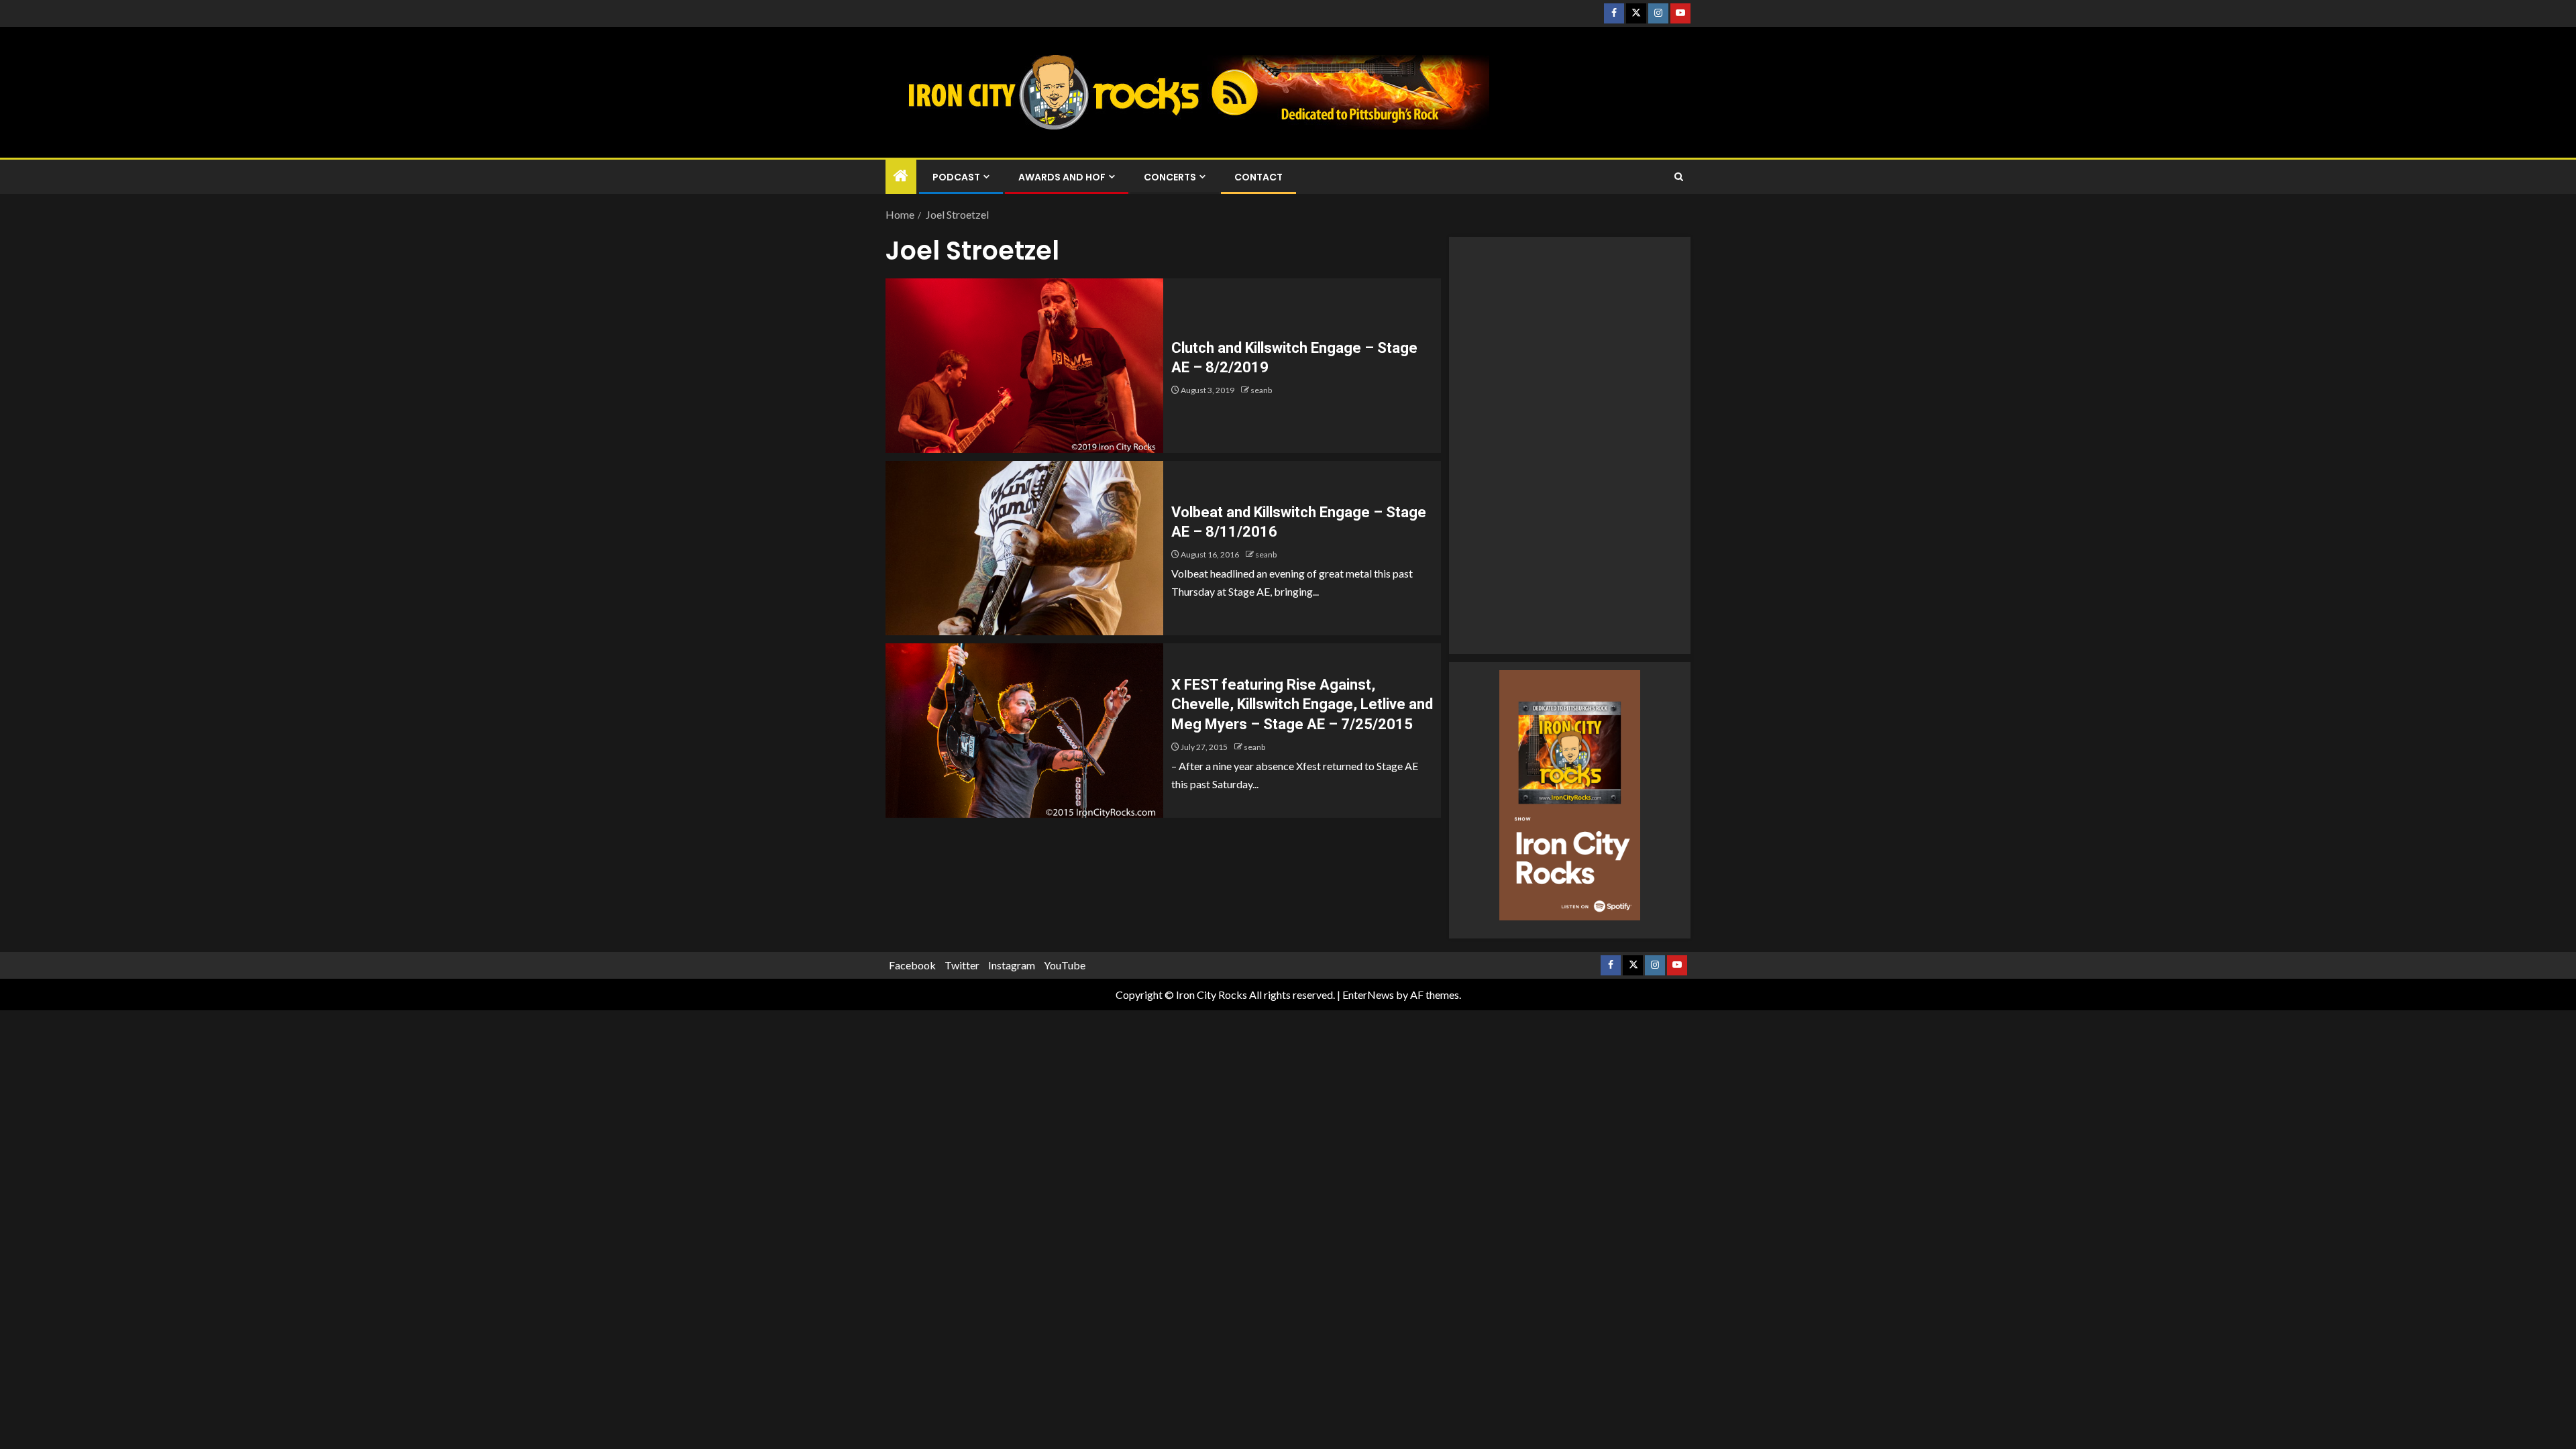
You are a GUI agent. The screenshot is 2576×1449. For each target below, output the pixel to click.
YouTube (1065, 965)
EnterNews (1368, 995)
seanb (1261, 390)
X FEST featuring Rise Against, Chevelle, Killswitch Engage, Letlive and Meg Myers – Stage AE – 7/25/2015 (1302, 704)
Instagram (1012, 965)
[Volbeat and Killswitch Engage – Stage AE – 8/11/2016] (1024, 548)
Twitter (962, 965)
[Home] (901, 176)
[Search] (1679, 177)
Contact (1258, 177)
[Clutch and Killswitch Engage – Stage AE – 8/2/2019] (1024, 366)
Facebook (912, 965)
